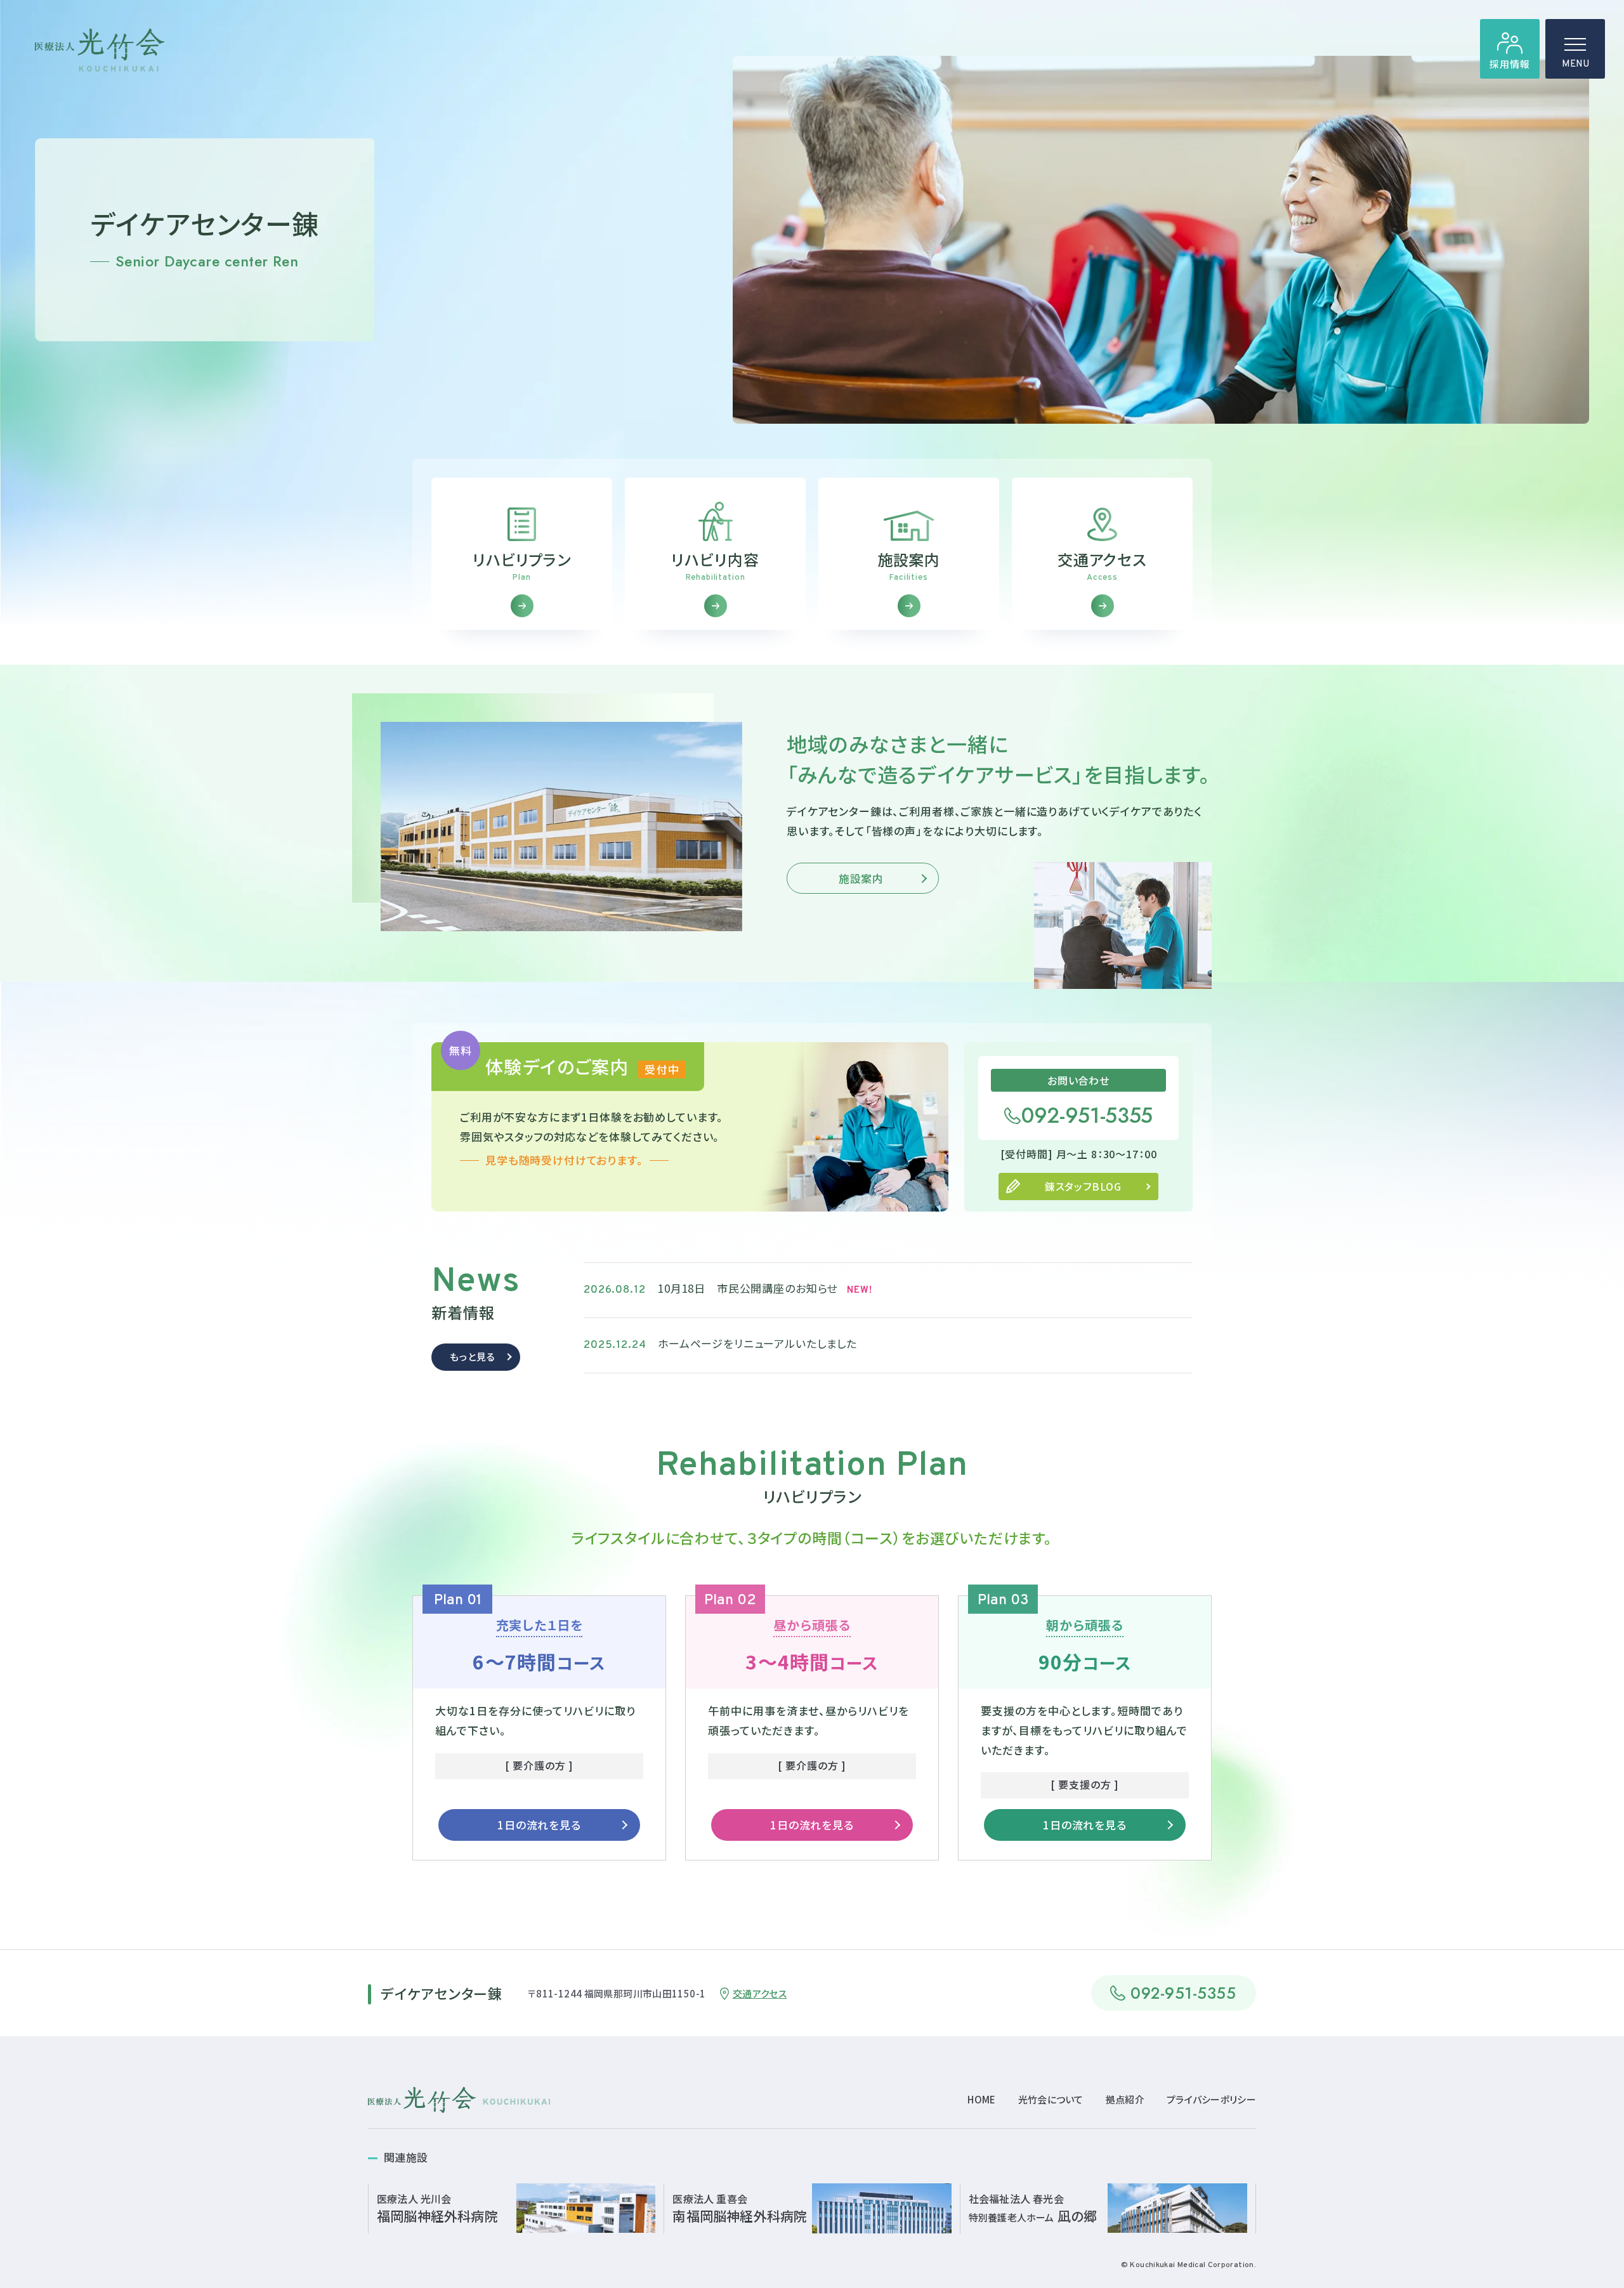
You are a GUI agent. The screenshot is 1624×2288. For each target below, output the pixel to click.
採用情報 (1509, 64)
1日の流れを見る (539, 1825)
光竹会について (1051, 2099)
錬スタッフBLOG (1083, 1186)
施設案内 (861, 878)
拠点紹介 (1125, 2099)
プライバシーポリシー (1211, 2099)
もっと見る (472, 1356)
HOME (981, 2099)
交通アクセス (760, 1993)
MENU (1575, 64)
